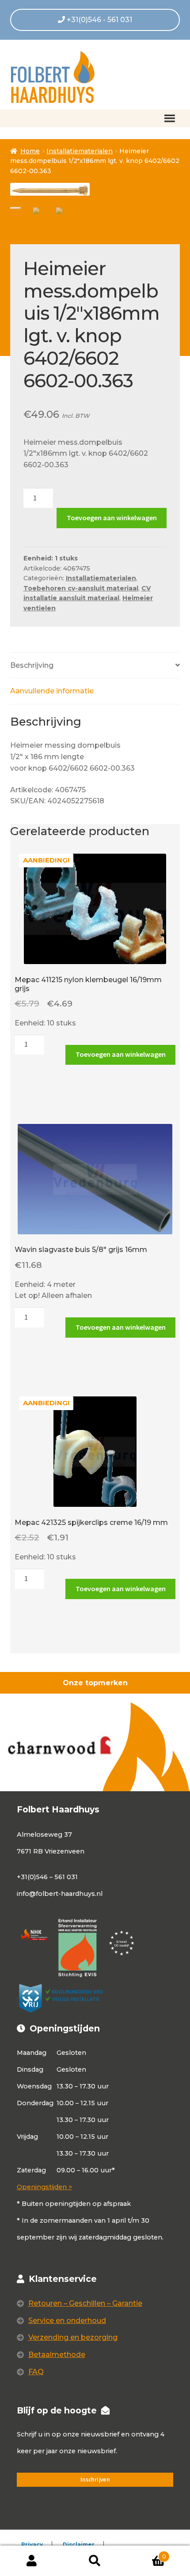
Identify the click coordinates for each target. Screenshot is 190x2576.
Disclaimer (79, 2544)
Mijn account (32, 2561)
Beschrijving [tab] (32, 665)
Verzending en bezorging (73, 2337)
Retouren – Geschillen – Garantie (85, 2303)
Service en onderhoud (67, 2321)
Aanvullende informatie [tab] (52, 691)
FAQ (36, 2372)
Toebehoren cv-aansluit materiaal (81, 588)
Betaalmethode (57, 2355)
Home (30, 151)
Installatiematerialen (80, 151)
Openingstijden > (44, 2187)
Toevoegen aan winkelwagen (112, 518)
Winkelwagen (146, 2553)
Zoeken (95, 2561)
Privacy (32, 2544)
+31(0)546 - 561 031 (99, 20)
